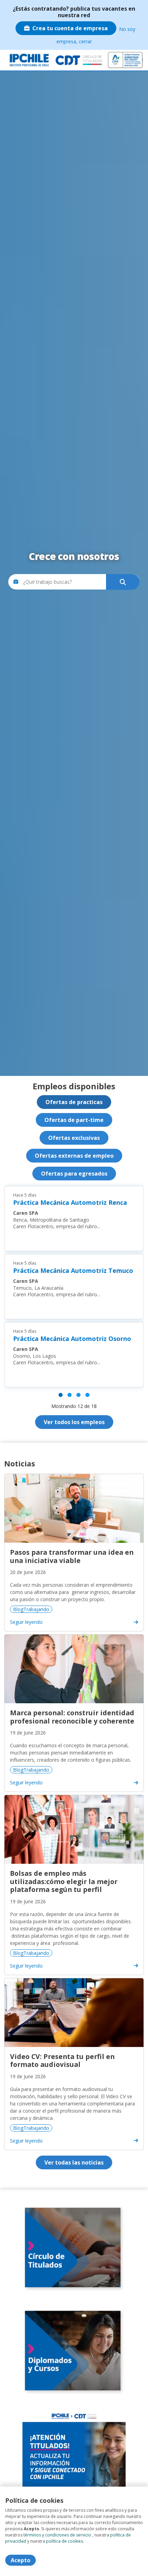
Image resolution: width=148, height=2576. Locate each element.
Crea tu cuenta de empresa (70, 28)
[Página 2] (70, 1395)
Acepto (20, 2560)
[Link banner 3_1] (74, 2454)
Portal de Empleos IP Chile (30, 60)
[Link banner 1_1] (74, 2248)
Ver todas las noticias (74, 2162)
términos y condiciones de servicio (57, 2535)
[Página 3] (78, 1395)
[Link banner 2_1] (74, 2351)
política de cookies (65, 2541)
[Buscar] (123, 582)
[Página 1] (61, 1395)
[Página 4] (87, 1395)
